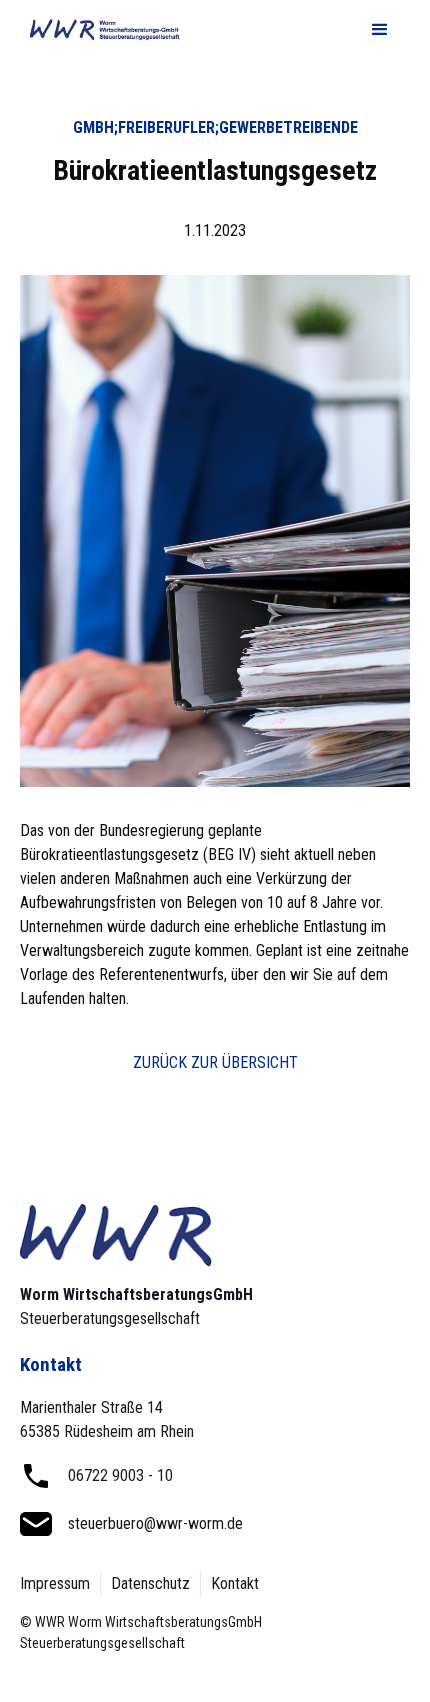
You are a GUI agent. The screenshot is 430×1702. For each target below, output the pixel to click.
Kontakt (235, 1583)
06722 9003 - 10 (120, 1475)
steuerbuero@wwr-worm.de (155, 1523)
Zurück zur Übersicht (215, 1062)
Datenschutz (150, 1583)
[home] (100, 30)
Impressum (55, 1583)
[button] (380, 30)
